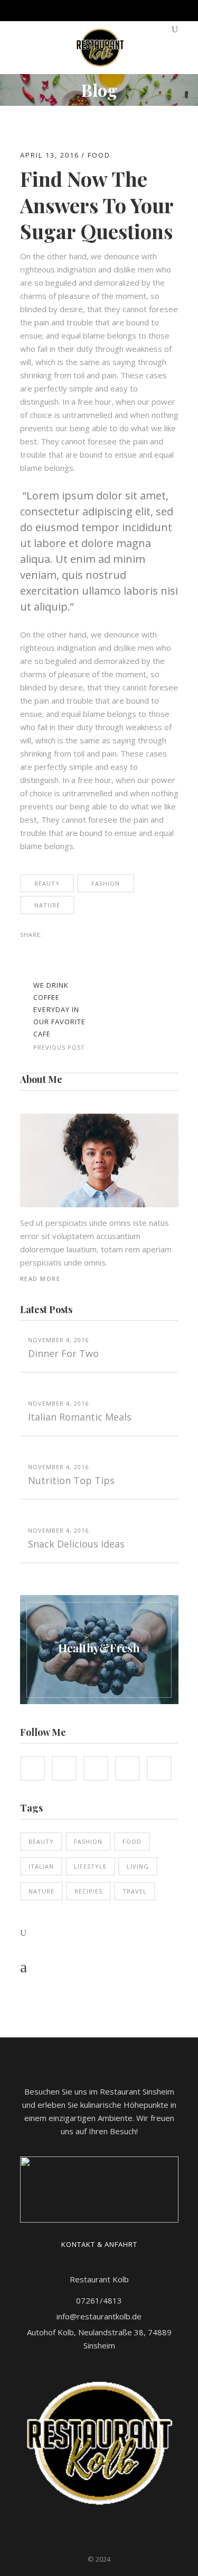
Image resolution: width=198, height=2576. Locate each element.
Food (99, 155)
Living (138, 1866)
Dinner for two (63, 1353)
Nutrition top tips (71, 1480)
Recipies (88, 1891)
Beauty (47, 883)
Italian (41, 1866)
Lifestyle (90, 1866)
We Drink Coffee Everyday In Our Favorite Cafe (59, 1009)
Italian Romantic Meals (80, 1417)
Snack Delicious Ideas (76, 1544)
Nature (47, 905)
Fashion (106, 883)
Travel (135, 1891)
